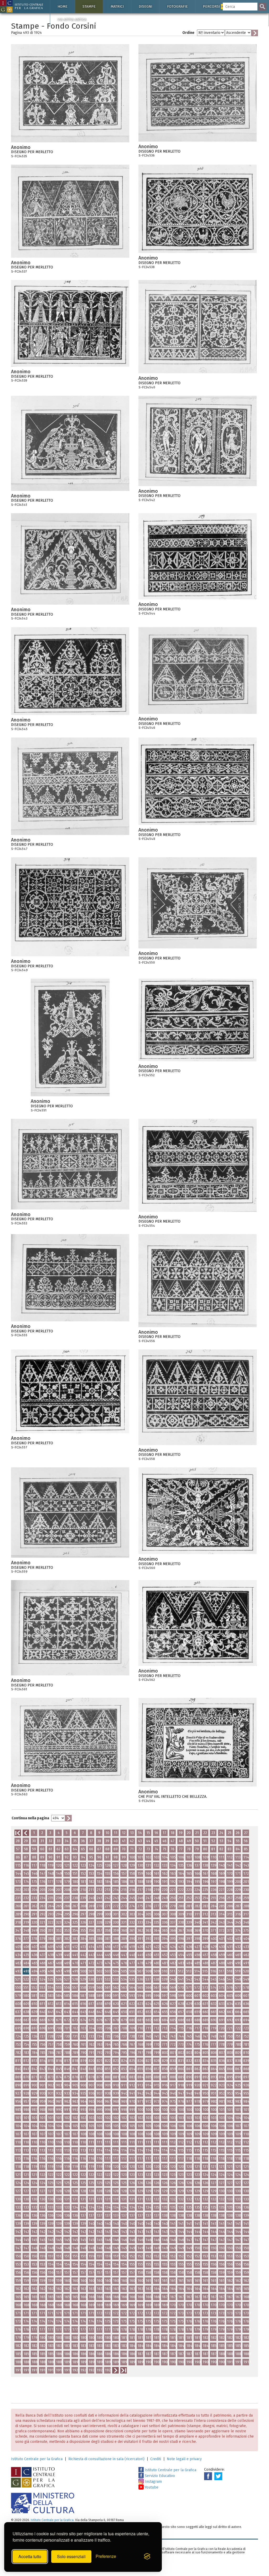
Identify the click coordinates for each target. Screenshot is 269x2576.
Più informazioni (125, 149)
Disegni (145, 6)
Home (63, 6)
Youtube (151, 2487)
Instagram (153, 2482)
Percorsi (215, 6)
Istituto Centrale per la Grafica (37, 2459)
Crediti (156, 2459)
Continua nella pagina (30, 1818)
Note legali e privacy (184, 2459)
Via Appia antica (72, 20)
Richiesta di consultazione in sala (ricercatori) (106, 2459)
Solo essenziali (71, 2556)
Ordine (188, 33)
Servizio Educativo (159, 2476)
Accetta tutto (30, 2556)
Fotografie (177, 6)
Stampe (89, 6)
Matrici (117, 6)
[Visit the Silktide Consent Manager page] (147, 2557)
